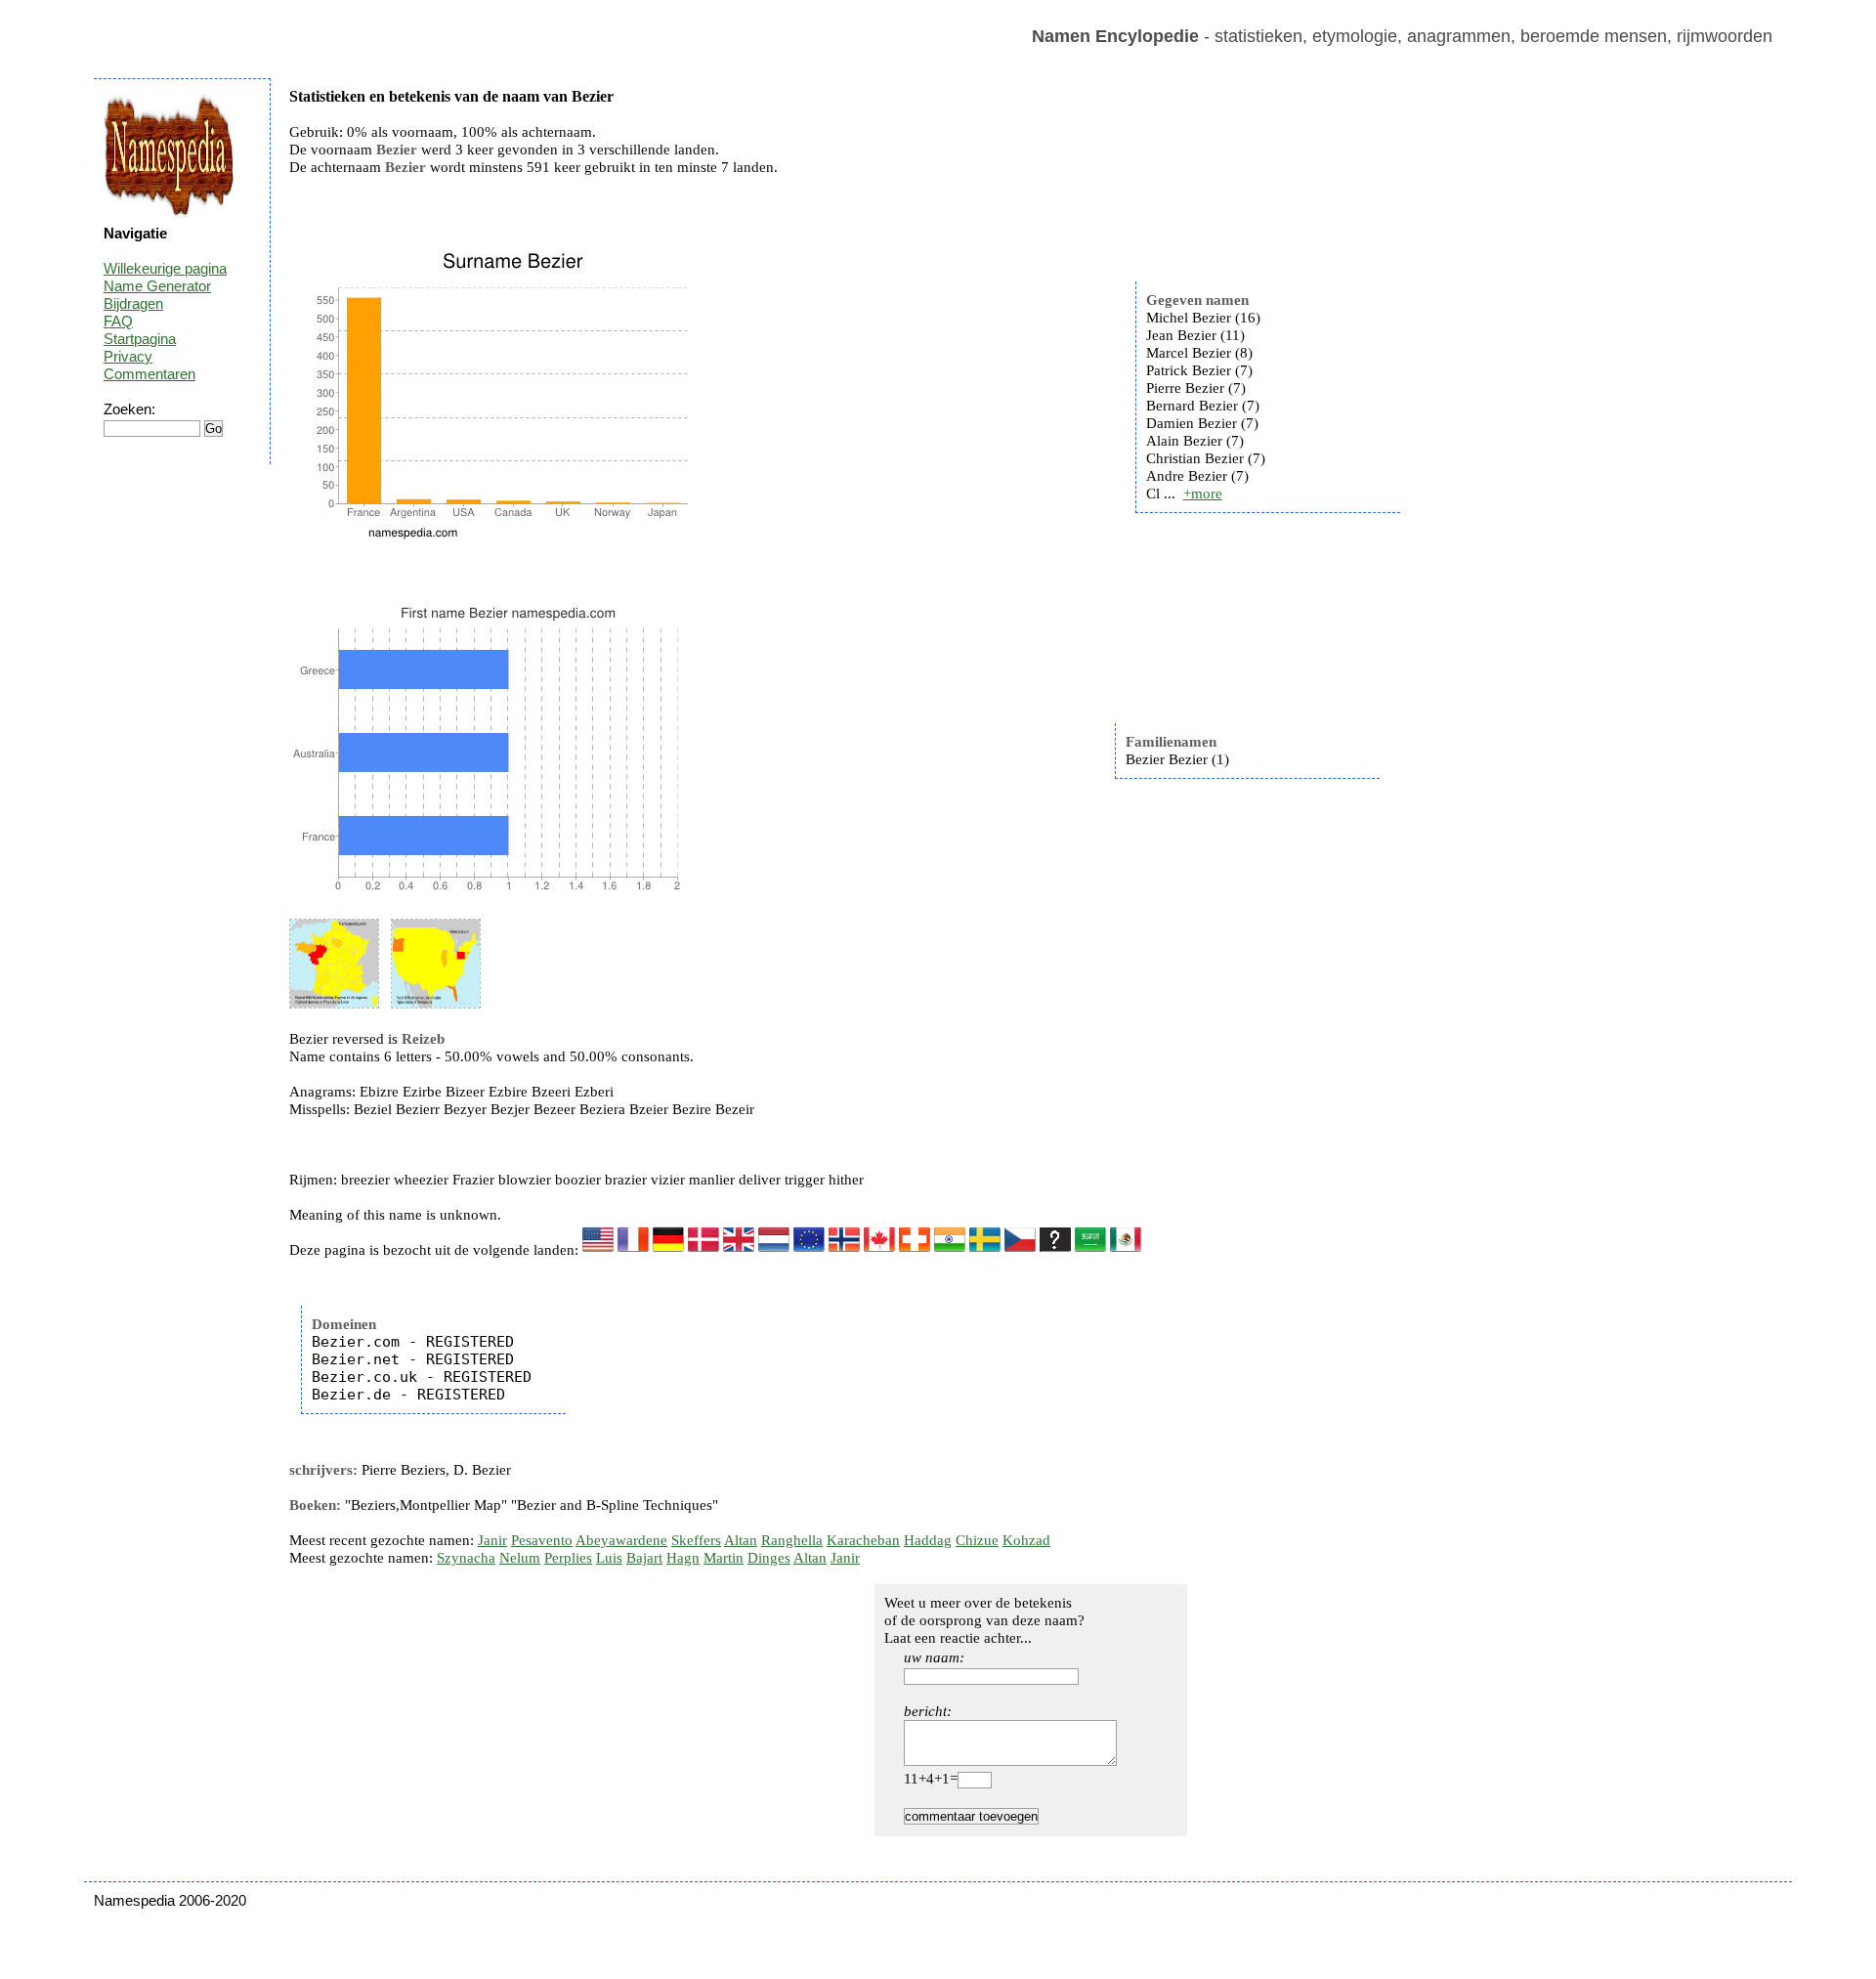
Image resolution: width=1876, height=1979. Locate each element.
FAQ (118, 321)
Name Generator (157, 286)
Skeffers (696, 1540)
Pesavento (542, 1540)
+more (1203, 494)
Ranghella (792, 1540)
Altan (741, 1540)
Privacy (128, 356)
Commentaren (149, 374)
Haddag (928, 1540)
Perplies (568, 1558)
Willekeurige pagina (165, 268)
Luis (609, 1558)
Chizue (977, 1540)
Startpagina (140, 339)
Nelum (520, 1558)
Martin (724, 1558)
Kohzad (1026, 1540)
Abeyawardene (621, 1540)
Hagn (683, 1558)
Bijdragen (133, 303)
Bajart (644, 1558)
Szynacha (466, 1558)
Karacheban (863, 1540)
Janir (492, 1540)
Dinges (769, 1558)
